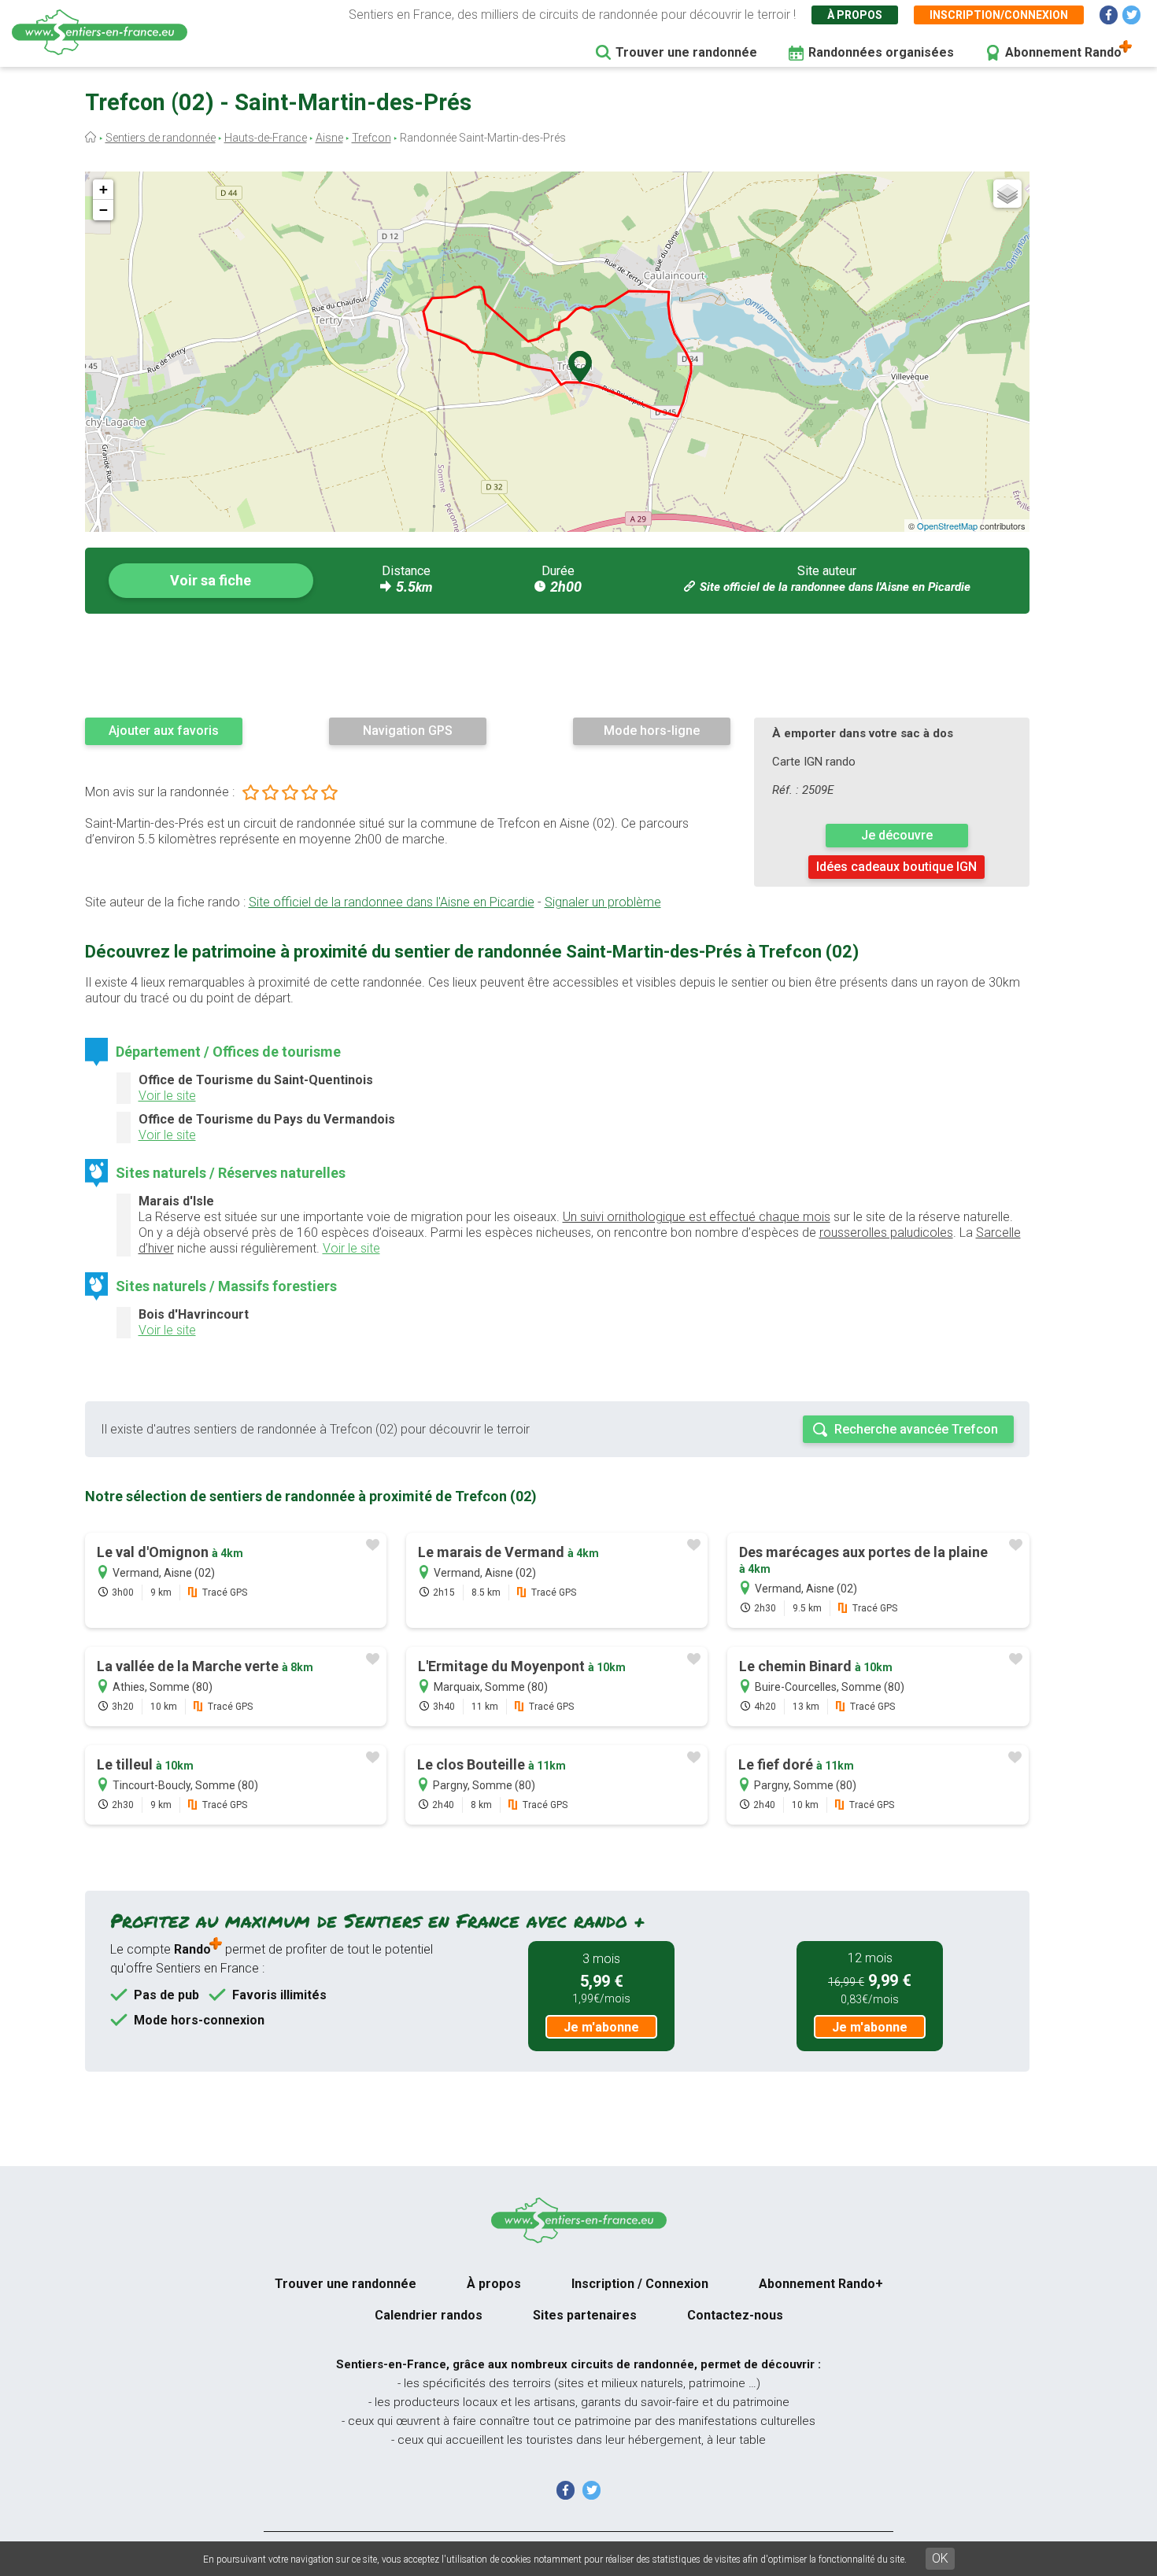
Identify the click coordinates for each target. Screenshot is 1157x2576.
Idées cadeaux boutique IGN (896, 867)
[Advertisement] (557, 665)
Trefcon (371, 138)
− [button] (104, 210)
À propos (855, 15)
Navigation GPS (408, 731)
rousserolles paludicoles (886, 1233)
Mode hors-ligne (652, 731)
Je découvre (897, 835)
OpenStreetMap (947, 526)
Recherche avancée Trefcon (916, 1429)
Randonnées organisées (881, 52)
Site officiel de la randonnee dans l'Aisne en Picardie (835, 587)
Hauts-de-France (266, 138)
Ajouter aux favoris (164, 731)
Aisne (329, 138)
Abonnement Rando (1063, 52)
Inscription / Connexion (640, 2284)
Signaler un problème (603, 902)
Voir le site (167, 1096)
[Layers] (1007, 194)
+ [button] (104, 189)
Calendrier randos (429, 2315)
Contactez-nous (735, 2315)
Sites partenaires (585, 2315)
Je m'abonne (601, 2027)
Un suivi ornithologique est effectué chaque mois (697, 1217)
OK (940, 2558)
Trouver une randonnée (686, 52)
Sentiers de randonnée (161, 138)
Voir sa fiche (211, 580)
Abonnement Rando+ (821, 2284)
